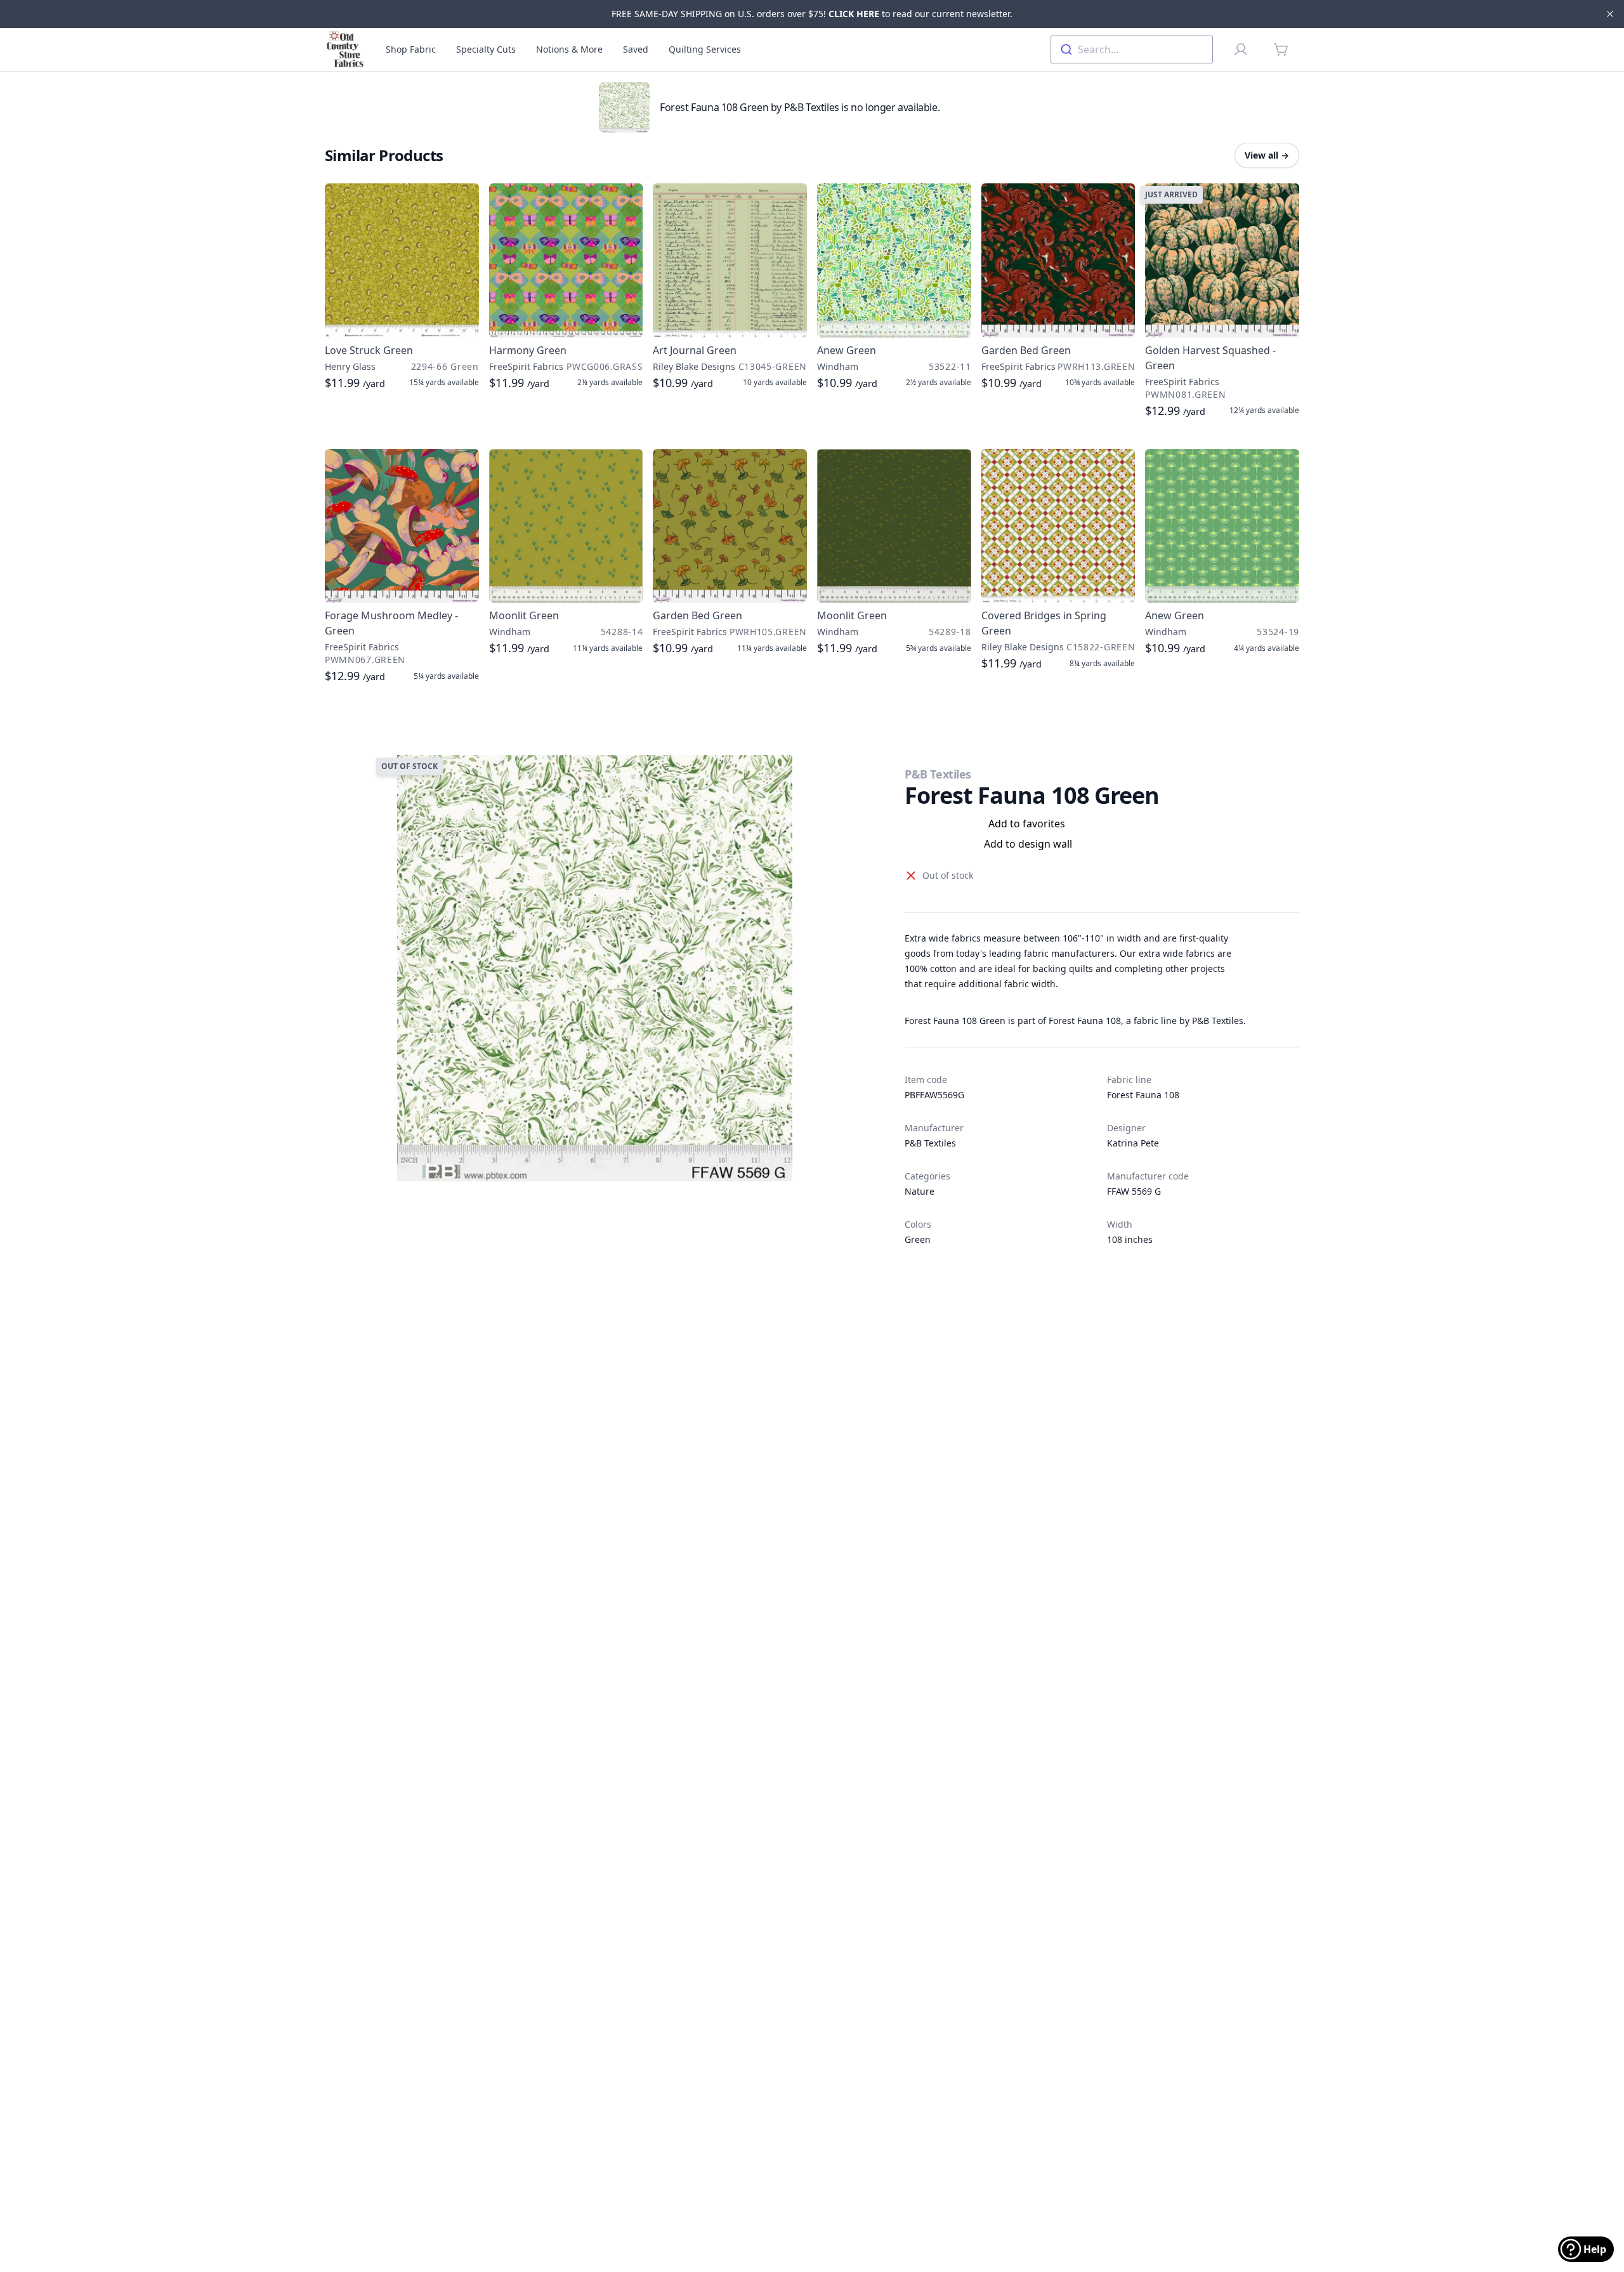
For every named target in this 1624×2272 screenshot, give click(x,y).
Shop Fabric (411, 49)
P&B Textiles (938, 774)
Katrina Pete (1133, 1143)
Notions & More (569, 49)
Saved (636, 49)
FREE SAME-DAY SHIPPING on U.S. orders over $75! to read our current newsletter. (812, 14)
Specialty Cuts (486, 49)
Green (918, 1239)
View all (1267, 155)
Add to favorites (1027, 824)
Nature (920, 1191)
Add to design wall (1028, 844)
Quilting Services (705, 49)
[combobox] (1132, 49)
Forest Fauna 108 (1143, 1095)
